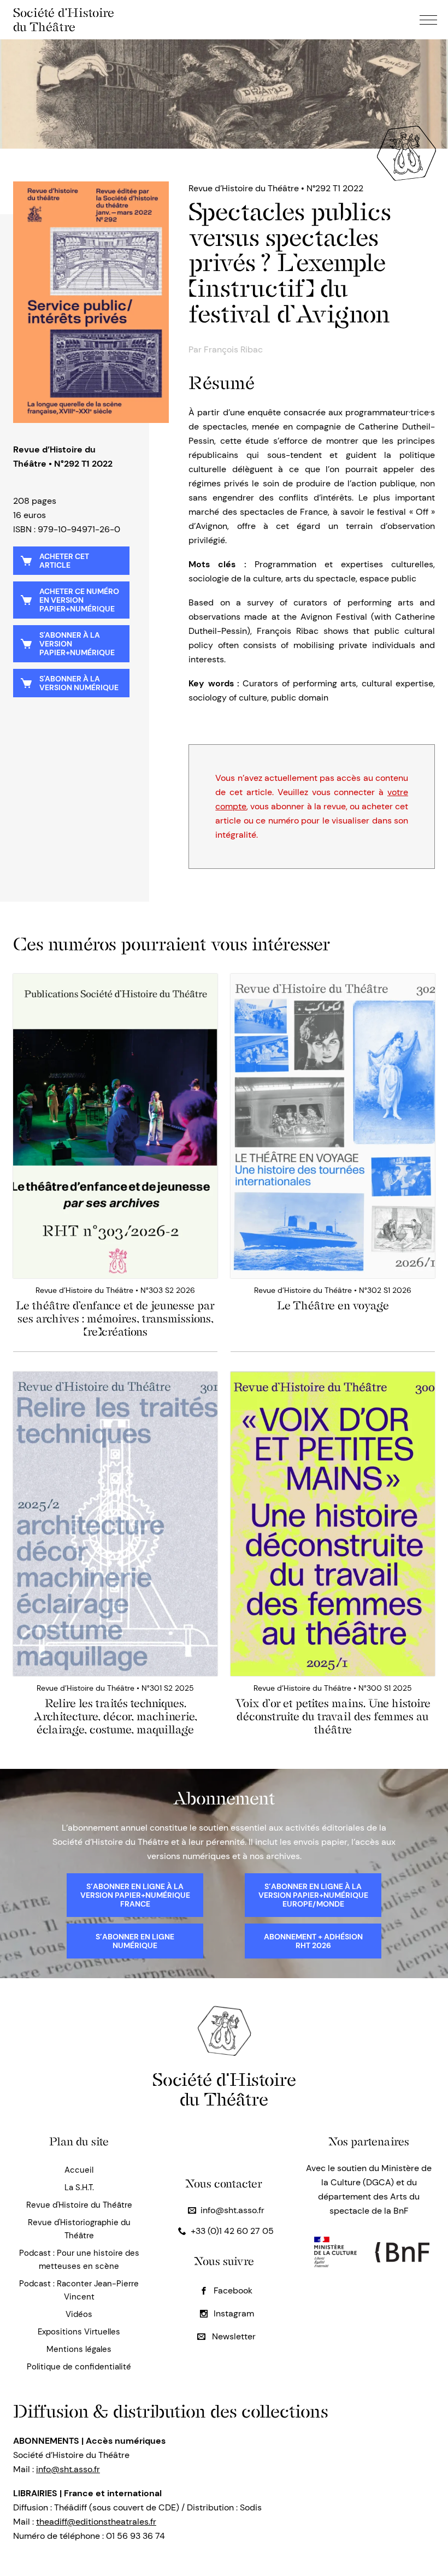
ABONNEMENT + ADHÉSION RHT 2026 (313, 1941)
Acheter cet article (64, 561)
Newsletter (233, 2336)
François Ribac (233, 349)
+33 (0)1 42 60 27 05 (232, 2231)
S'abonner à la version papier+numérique (77, 644)
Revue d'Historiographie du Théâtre (79, 2229)
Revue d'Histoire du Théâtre (79, 2205)
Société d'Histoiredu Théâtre (224, 2089)
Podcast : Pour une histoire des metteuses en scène (79, 2260)
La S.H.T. (79, 2187)
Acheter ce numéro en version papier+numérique (79, 600)
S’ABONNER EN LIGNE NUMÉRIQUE (135, 1941)
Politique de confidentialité (79, 2367)
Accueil (79, 2170)
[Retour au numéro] (91, 302)
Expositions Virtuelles (79, 2332)
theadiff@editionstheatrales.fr (96, 2522)
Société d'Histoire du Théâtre (64, 20)
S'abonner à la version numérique (79, 683)
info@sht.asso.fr (232, 2210)
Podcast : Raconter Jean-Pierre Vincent (79, 2290)
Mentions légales (79, 2349)
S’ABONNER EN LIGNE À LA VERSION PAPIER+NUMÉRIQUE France (135, 1895)
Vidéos (79, 2314)
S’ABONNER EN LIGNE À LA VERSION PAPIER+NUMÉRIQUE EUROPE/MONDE (313, 1895)
